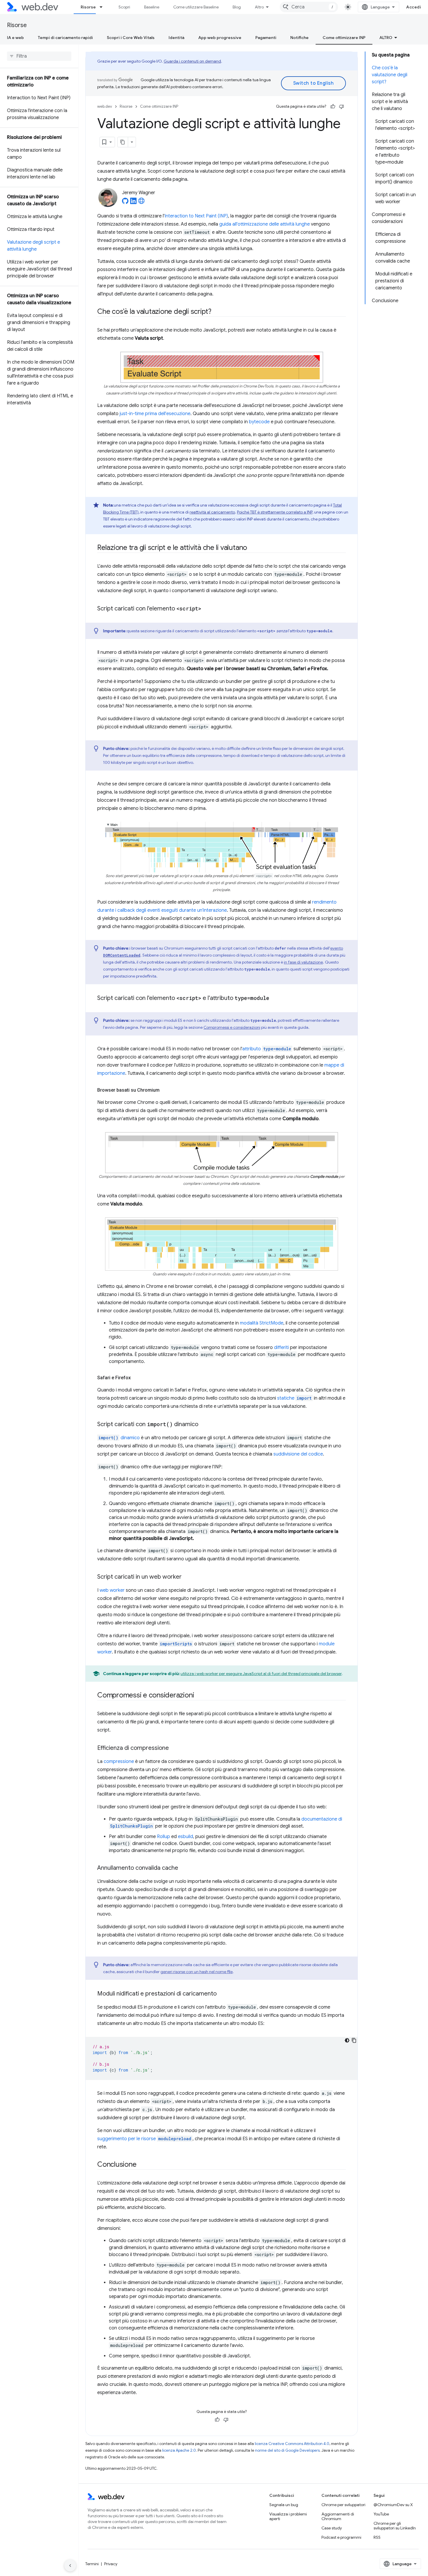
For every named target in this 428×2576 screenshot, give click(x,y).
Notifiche (299, 38)
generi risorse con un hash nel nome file (197, 1972)
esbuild (185, 1837)
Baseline (152, 7)
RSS (377, 2537)
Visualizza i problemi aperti (288, 2516)
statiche (294, 1398)
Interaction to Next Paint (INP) (196, 216)
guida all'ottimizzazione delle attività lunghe (265, 224)
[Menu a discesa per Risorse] (104, 7)
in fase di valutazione (303, 962)
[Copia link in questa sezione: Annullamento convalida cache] (183, 1868)
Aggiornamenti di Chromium (338, 2516)
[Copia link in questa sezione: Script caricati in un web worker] (187, 1577)
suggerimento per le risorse (144, 2139)
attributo (267, 1049)
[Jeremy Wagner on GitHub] (125, 203)
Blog (237, 7)
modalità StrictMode (262, 1323)
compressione (119, 1761)
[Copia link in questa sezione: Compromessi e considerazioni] (199, 1696)
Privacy (111, 2564)
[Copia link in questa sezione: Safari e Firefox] (136, 1378)
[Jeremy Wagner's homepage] (142, 203)
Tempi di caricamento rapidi (65, 38)
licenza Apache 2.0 (179, 2450)
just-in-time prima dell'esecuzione (155, 414)
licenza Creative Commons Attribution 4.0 (292, 2444)
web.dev (105, 106)
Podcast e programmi (341, 2537)
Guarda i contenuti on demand (192, 61)
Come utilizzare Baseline (196, 7)
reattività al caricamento (212, 512)
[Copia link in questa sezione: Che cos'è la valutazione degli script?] (217, 312)
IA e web (15, 38)
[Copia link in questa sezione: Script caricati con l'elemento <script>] (206, 609)
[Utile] (333, 107)
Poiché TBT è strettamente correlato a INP (275, 512)
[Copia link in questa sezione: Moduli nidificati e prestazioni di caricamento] (222, 1994)
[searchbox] (39, 56)
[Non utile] (342, 107)
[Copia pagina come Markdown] (123, 142)
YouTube (381, 2514)
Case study (332, 2528)
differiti (281, 1348)
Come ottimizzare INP (344, 38)
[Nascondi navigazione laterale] (70, 2566)
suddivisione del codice (298, 1454)
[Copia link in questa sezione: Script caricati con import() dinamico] (204, 1425)
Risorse (88, 7)
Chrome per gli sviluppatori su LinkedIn (395, 2526)
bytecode (259, 422)
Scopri (124, 7)
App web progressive (220, 38)
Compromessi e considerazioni (232, 1027)
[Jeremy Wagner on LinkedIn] (133, 203)
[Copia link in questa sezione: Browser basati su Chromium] (165, 1090)
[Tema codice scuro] (347, 2040)
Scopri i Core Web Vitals (131, 38)
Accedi (414, 7)
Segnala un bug (284, 2505)
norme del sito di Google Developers (287, 2450)
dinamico (119, 1438)
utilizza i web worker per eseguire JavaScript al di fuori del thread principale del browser (261, 1674)
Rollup (163, 1837)
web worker (112, 1590)
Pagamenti (266, 38)
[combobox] (309, 7)
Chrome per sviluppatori (343, 2505)
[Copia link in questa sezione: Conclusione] (142, 2165)
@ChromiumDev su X (393, 2505)
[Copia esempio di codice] (354, 2040)
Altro (259, 7)
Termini (92, 2564)
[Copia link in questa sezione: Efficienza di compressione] (174, 1748)
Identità (176, 38)
